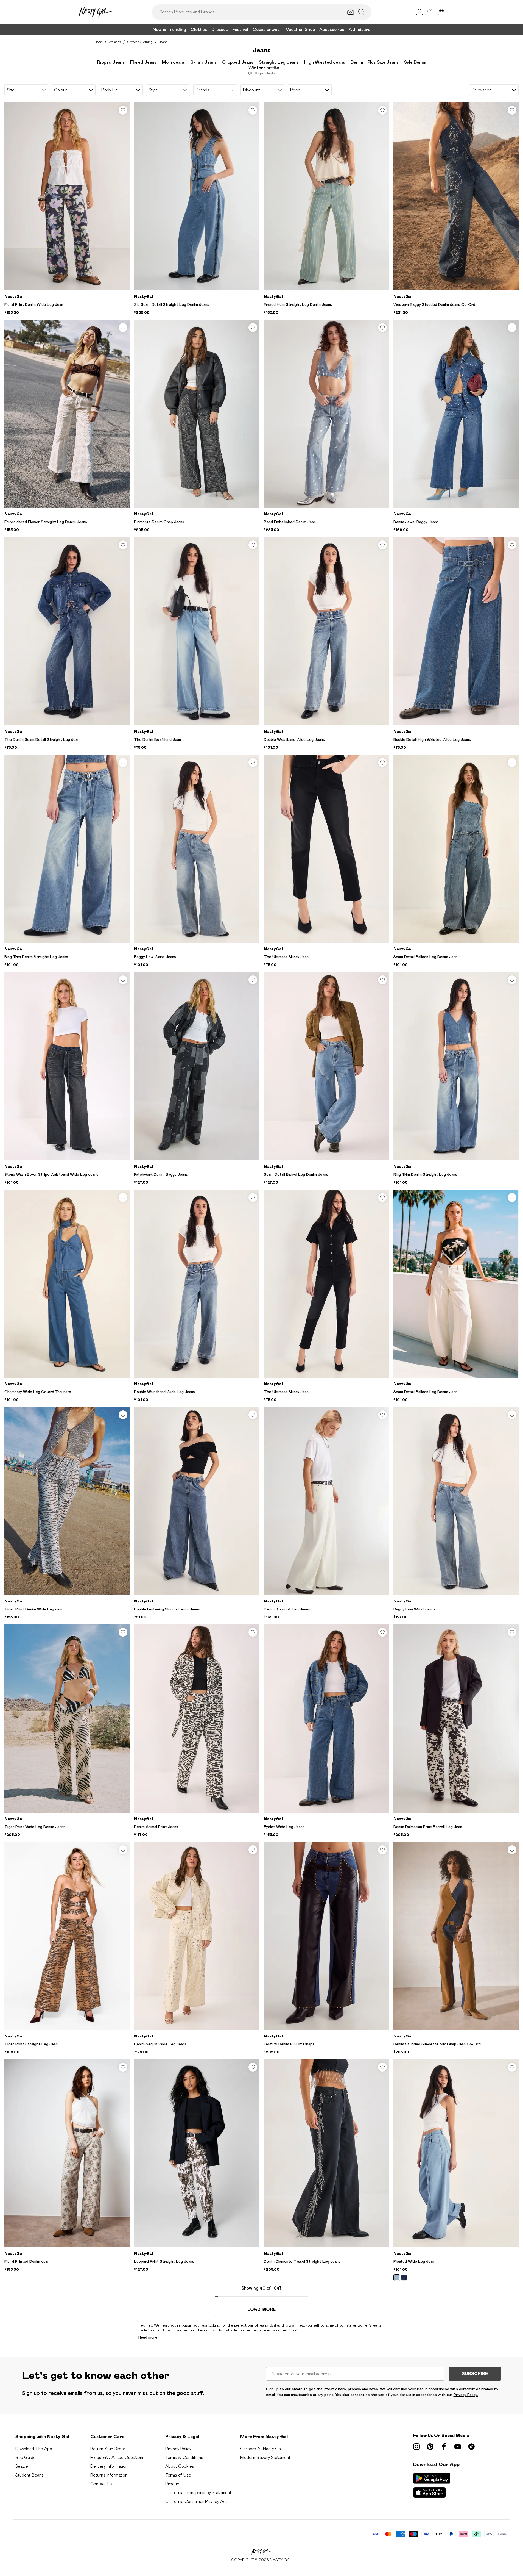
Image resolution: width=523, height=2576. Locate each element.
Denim (357, 62)
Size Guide (26, 2457)
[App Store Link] (432, 2485)
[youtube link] (458, 2447)
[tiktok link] (471, 2447)
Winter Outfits (264, 68)
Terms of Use (178, 2475)
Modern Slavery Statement (265, 2457)
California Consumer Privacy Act (196, 2501)
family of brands (479, 2389)
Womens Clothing (140, 42)
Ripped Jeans (111, 62)
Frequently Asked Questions (117, 2457)
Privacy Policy (178, 2449)
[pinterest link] (430, 2447)
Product (173, 2484)
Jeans (163, 42)
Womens (115, 42)
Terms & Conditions (184, 2457)
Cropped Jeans (238, 62)
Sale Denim (415, 62)
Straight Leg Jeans (279, 62)
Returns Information (109, 2475)
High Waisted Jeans (325, 62)
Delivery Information (109, 2466)
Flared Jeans (143, 62)
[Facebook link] (444, 2447)
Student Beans (30, 2475)
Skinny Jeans (204, 62)
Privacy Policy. (466, 2395)
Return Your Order (108, 2449)
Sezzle (22, 2466)
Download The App (34, 2449)
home (98, 42)
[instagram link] (416, 2447)
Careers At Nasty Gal (261, 2449)
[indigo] (404, 2278)
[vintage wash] (397, 2278)
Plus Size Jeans (383, 62)
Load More (261, 2309)
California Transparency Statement (198, 2493)
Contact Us (101, 2484)
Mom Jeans (174, 62)
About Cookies (180, 2466)
